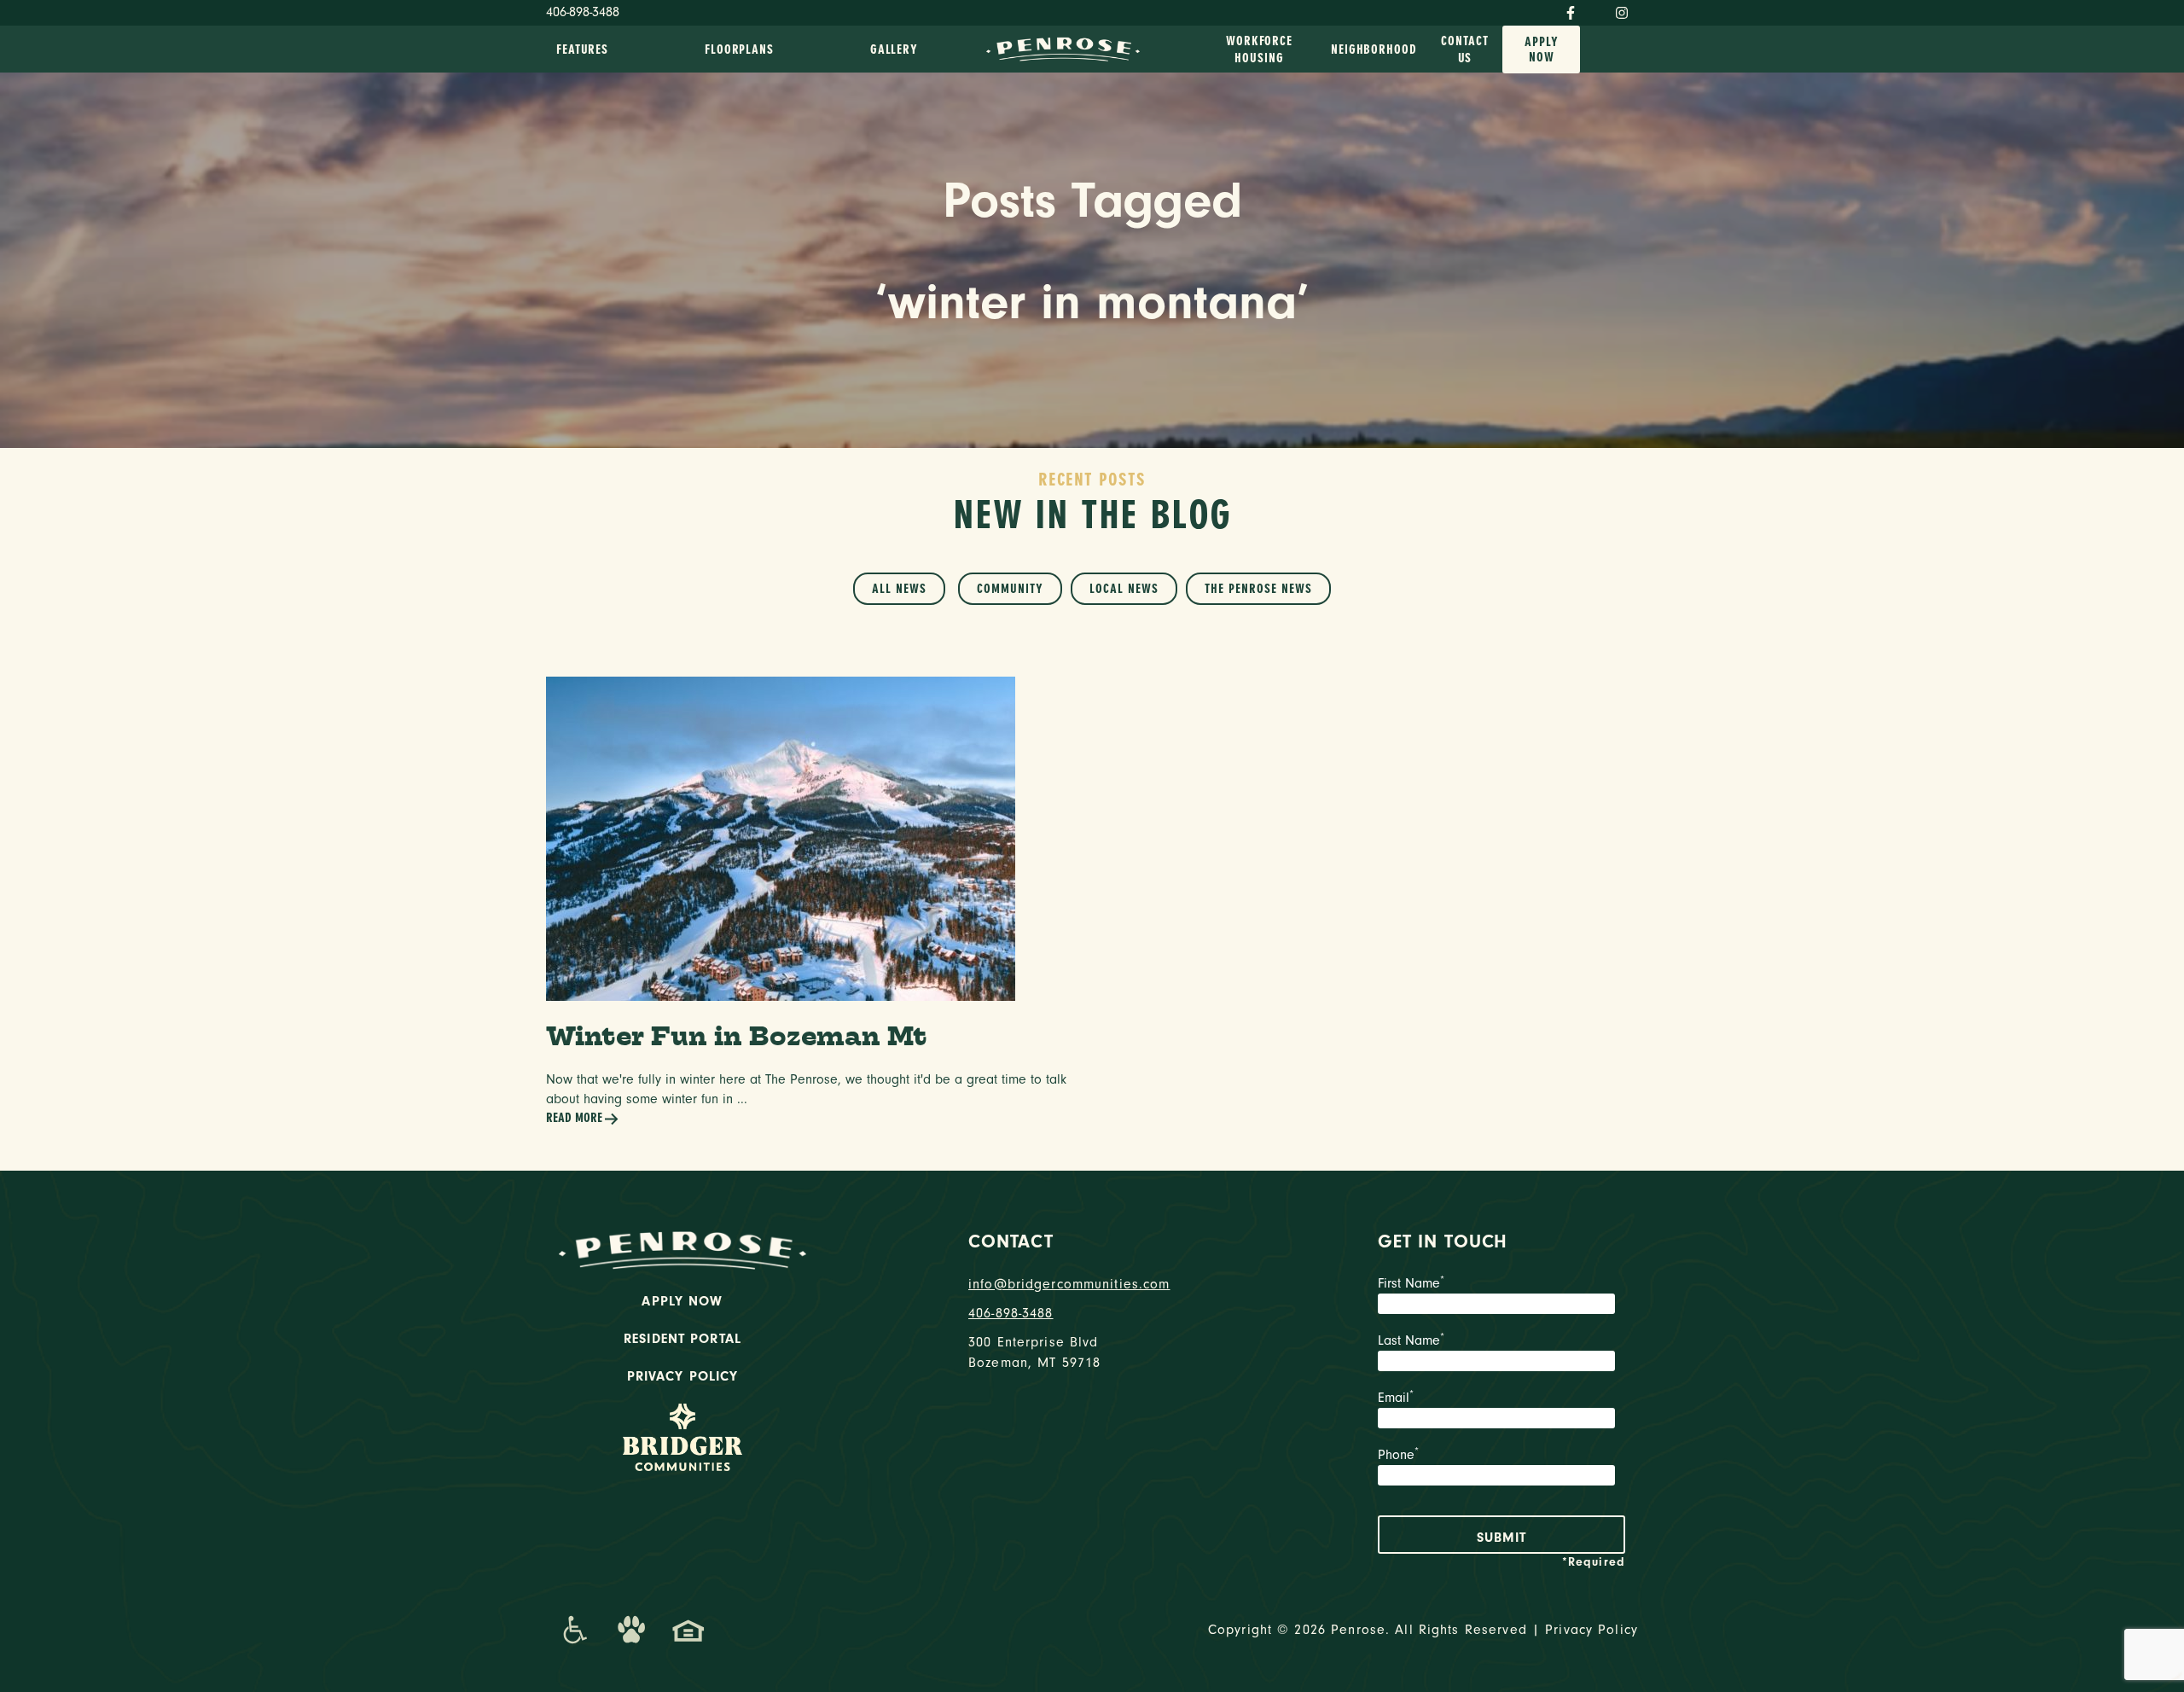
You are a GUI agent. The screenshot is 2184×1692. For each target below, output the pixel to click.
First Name (1411, 1283)
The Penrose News (1258, 589)
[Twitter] (1595, 9)
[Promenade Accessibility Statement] (575, 1630)
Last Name (1411, 1340)
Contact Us (1464, 49)
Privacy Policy (683, 1376)
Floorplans (739, 49)
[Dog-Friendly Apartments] (631, 1630)
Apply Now (1542, 49)
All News (899, 589)
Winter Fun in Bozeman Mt (737, 1035)
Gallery (894, 49)
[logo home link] (1063, 48)
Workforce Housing (1259, 49)
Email (1396, 1398)
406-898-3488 (583, 12)
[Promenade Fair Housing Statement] (688, 1630)
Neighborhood (1374, 49)
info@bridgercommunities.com (1069, 1284)
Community (1010, 589)
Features (582, 49)
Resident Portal (682, 1339)
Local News (1124, 589)
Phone (1398, 1455)
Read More (574, 1118)
